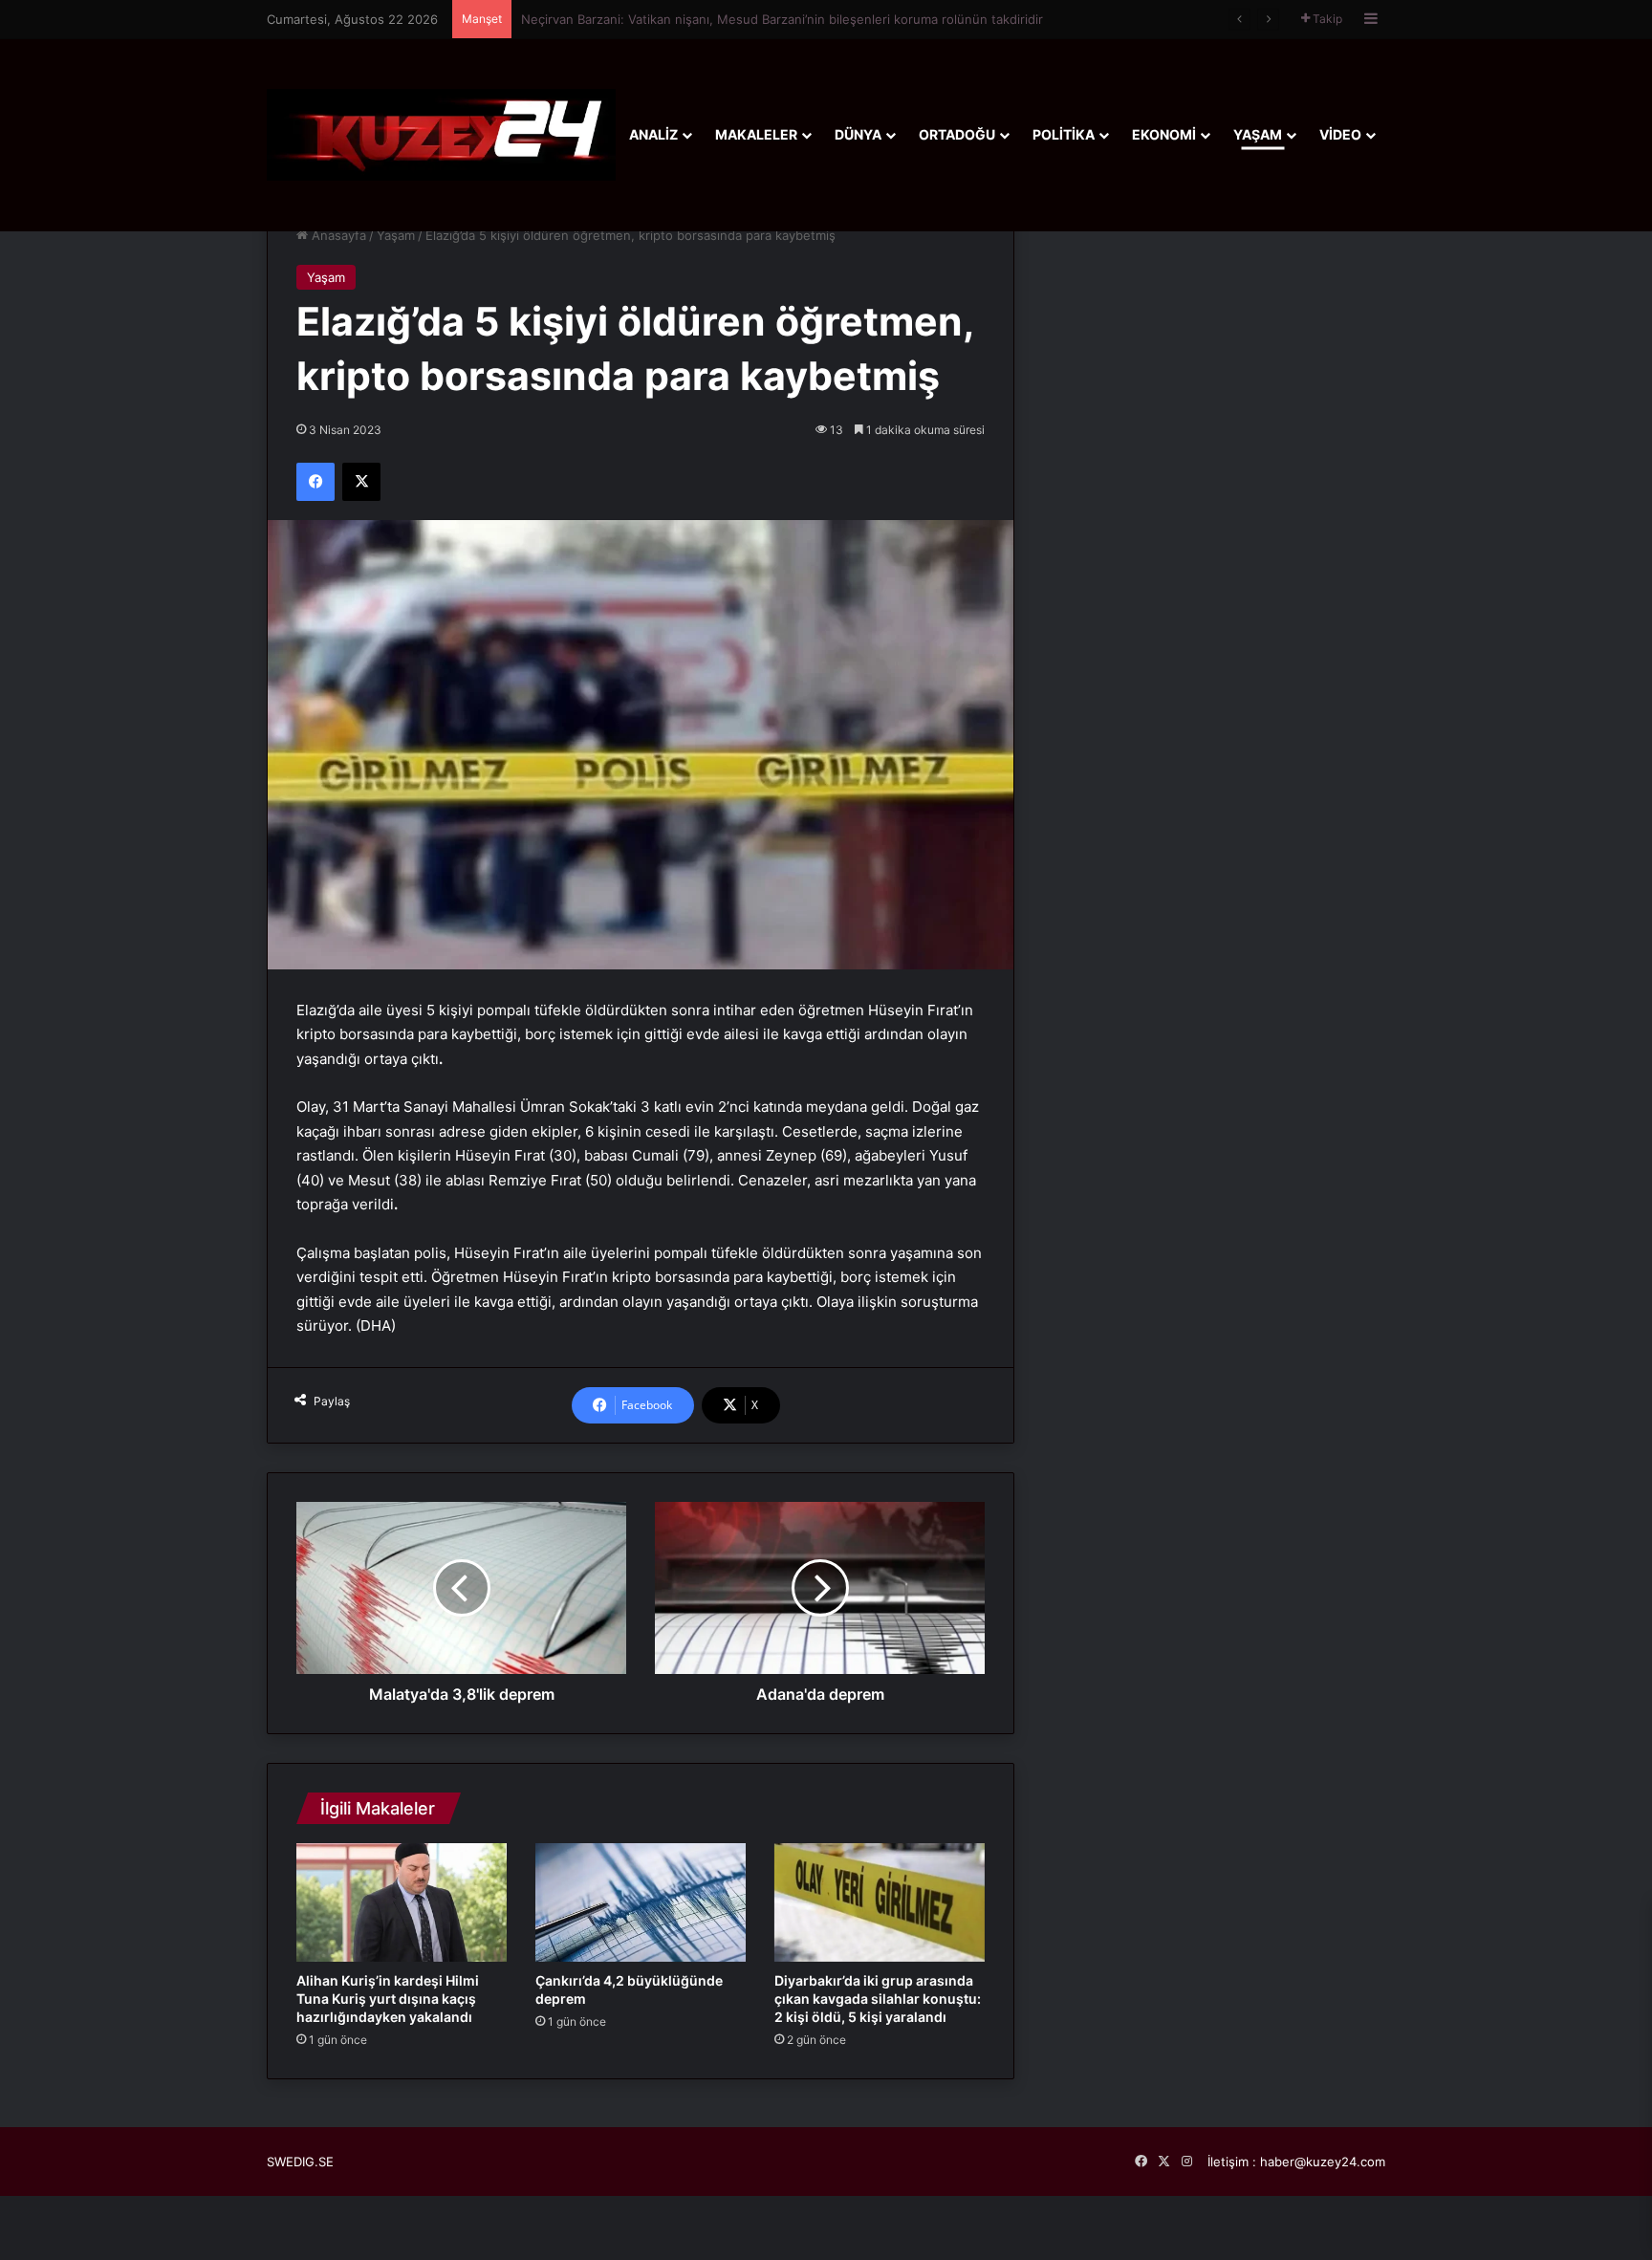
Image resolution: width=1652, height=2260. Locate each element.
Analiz (653, 134)
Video (1340, 134)
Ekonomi (1164, 134)
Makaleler (756, 134)
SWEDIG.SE (300, 2162)
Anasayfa (337, 235)
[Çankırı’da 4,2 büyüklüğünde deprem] (641, 1902)
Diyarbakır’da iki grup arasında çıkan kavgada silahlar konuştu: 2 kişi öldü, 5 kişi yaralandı (878, 1999)
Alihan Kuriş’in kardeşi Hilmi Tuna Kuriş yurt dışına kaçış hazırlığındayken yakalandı (388, 1999)
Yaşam (1258, 134)
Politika (1064, 134)
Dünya (858, 134)
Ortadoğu (957, 134)
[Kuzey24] (441, 134)
